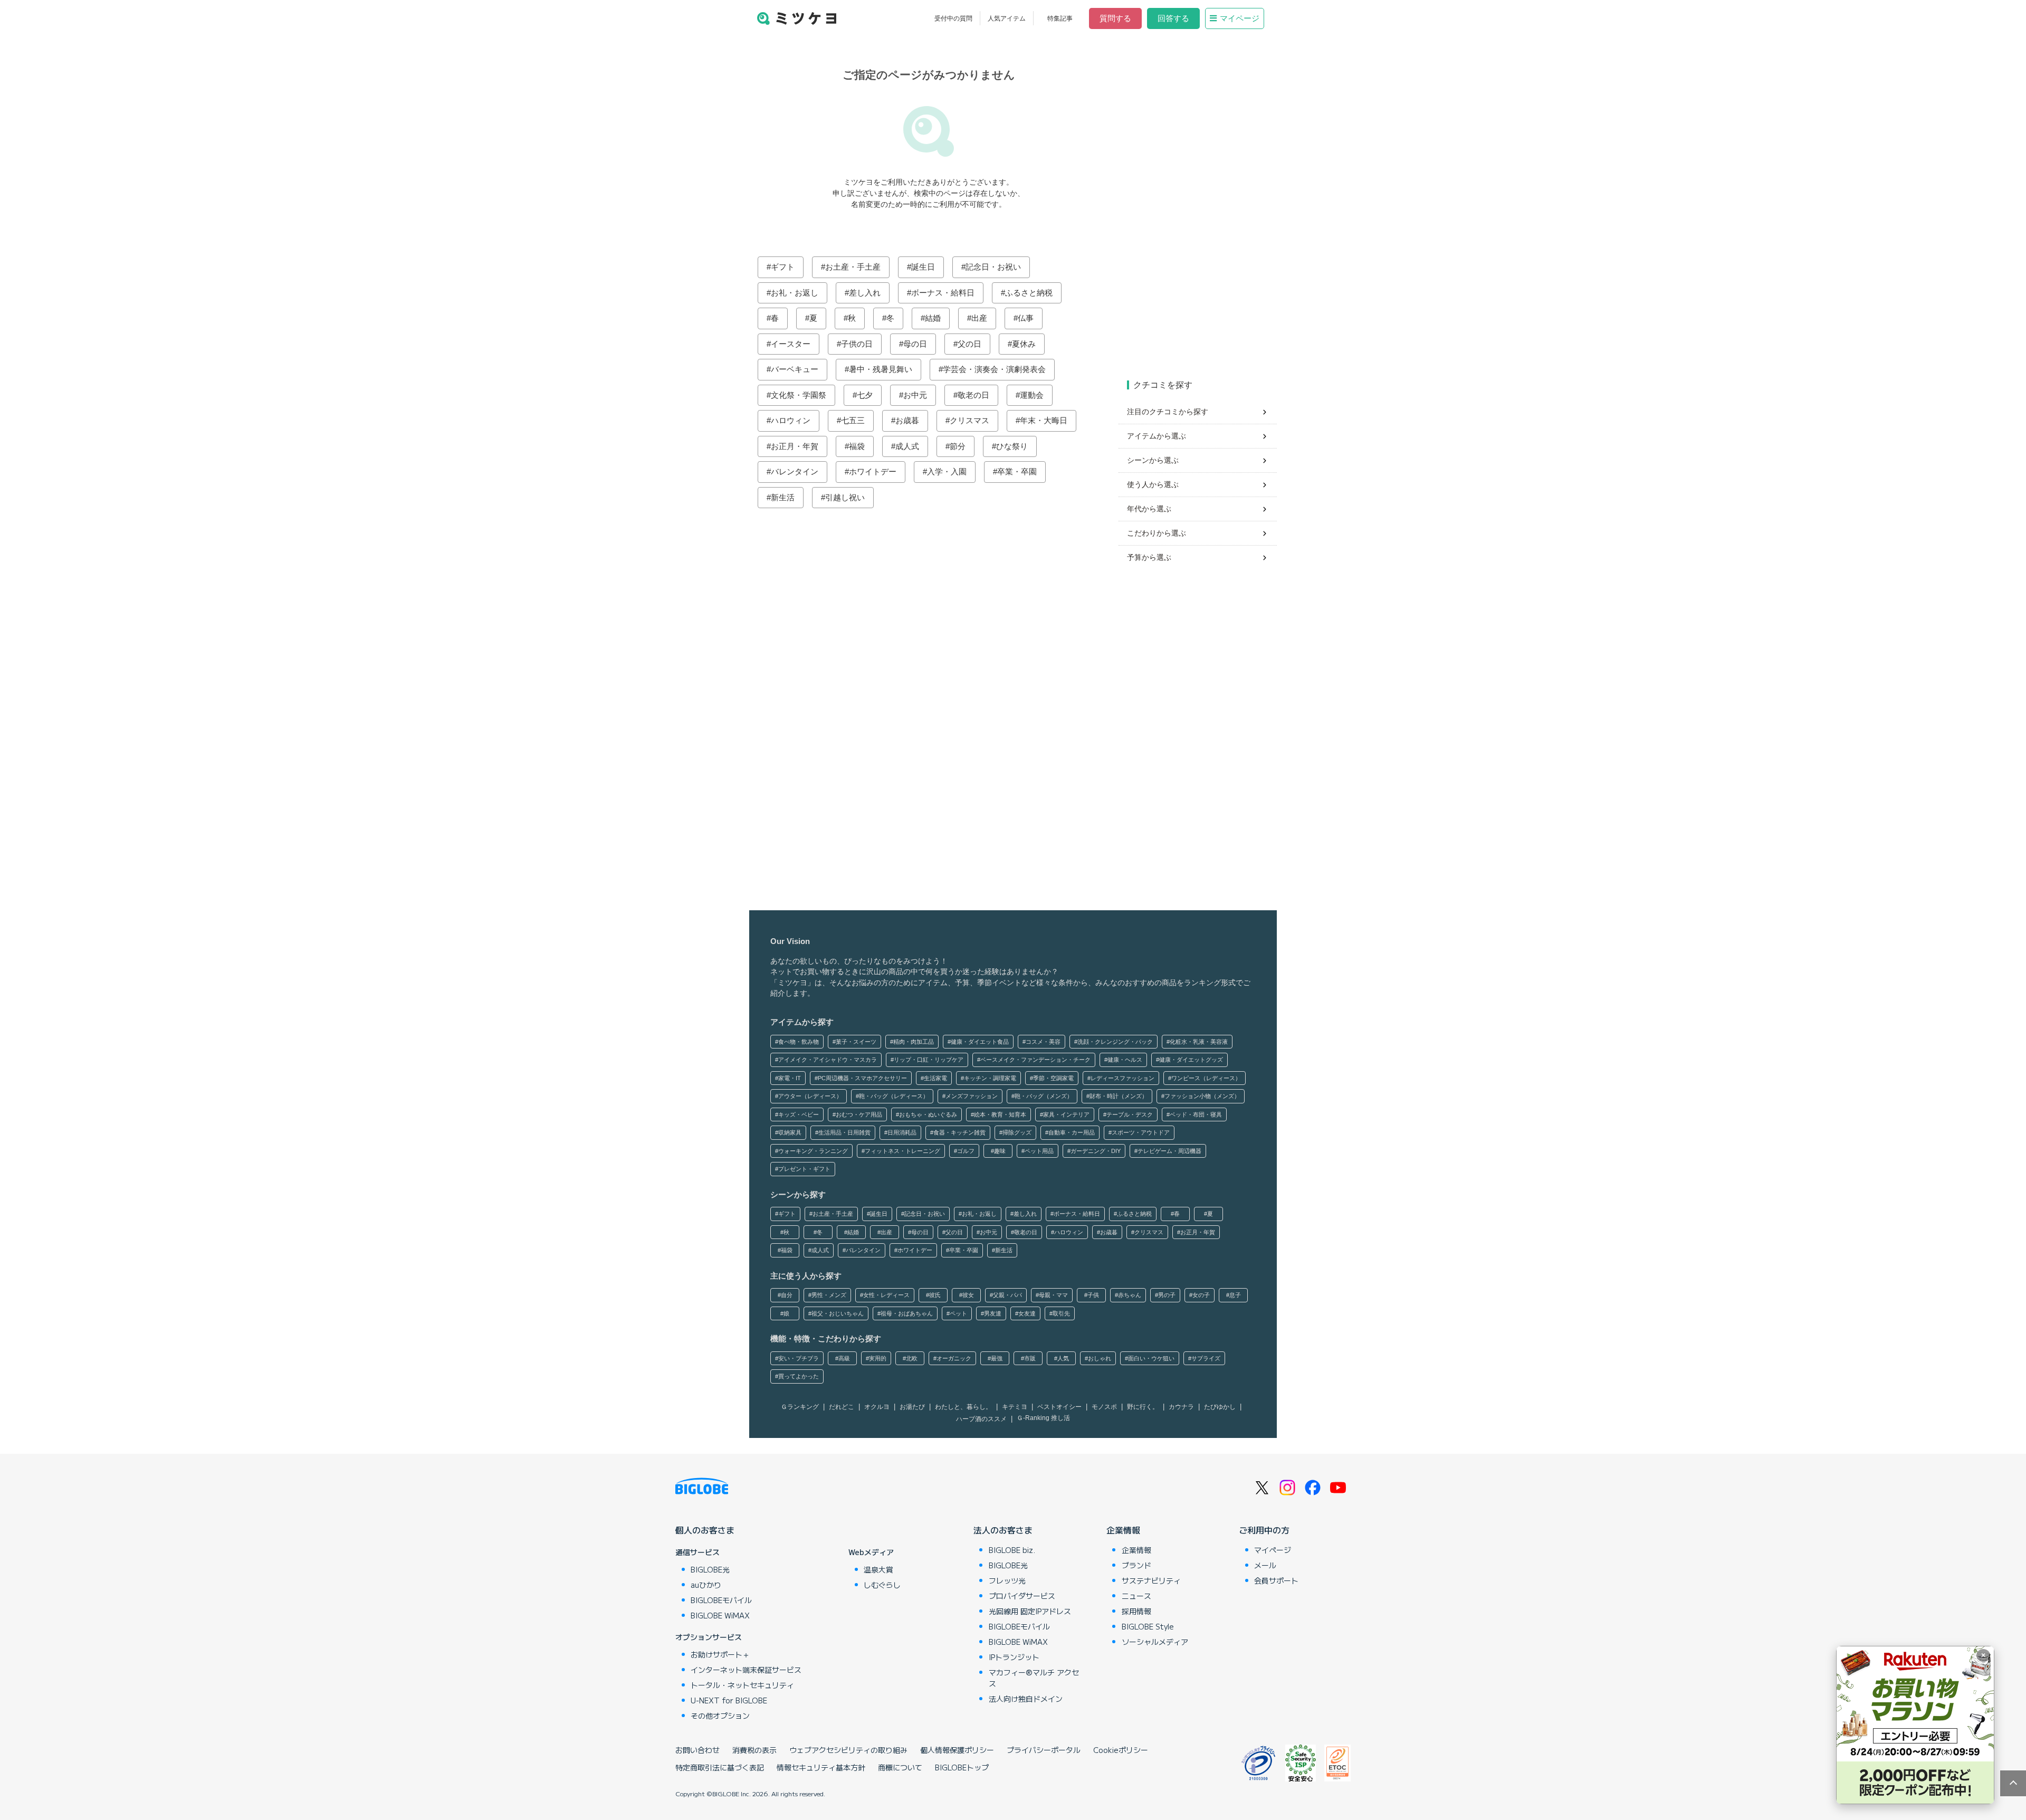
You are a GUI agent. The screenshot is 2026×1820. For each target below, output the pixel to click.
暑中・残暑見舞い (881, 369)
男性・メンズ (829, 1295)
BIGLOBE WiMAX (720, 1615)
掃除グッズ (1017, 1132)
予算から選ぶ (1149, 557)
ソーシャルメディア (1155, 1642)
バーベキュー (795, 369)
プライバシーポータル (1044, 1750)
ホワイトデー (873, 471)
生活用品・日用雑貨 (844, 1132)
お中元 (915, 395)
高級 (844, 1358)
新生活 (783, 497)
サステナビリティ (1151, 1580)
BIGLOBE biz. (1012, 1550)
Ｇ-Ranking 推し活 (1043, 1418)
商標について (900, 1767)
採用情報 (1136, 1611)
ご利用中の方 (1264, 1530)
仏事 (1026, 318)
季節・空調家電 (1053, 1078)
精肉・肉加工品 (914, 1042)
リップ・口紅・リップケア (929, 1060)
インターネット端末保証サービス (746, 1670)
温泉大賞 (878, 1569)
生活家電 (935, 1078)
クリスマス (969, 420)
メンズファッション (972, 1096)
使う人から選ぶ (1153, 484)
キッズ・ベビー (799, 1114)
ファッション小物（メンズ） (1202, 1096)
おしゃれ (1100, 1358)
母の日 (915, 344)
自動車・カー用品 (1072, 1132)
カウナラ (1181, 1407)
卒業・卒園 (1017, 471)
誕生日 (923, 267)
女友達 (1027, 1313)
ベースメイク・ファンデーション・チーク (1035, 1060)
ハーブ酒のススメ (981, 1419)
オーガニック (954, 1358)
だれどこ (842, 1407)
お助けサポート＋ (720, 1654)
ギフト (783, 267)
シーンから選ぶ (1153, 460)
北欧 (912, 1358)
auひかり (706, 1585)
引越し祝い (845, 497)
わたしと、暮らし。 (963, 1407)
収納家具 (790, 1132)
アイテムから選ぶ (1157, 436)
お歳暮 (907, 420)
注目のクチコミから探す (1168, 412)
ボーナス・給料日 (943, 293)
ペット (958, 1313)
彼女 (968, 1295)
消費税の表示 (754, 1750)
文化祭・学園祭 (799, 395)
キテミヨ (1015, 1407)
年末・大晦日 (1044, 420)
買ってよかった (799, 1376)
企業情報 (1123, 1530)
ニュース (1136, 1596)
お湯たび (912, 1407)
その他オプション (720, 1716)
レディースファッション (1122, 1078)
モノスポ (1104, 1407)
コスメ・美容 (1043, 1042)
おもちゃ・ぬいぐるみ (928, 1114)
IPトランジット (1014, 1657)
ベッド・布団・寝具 (1196, 1114)
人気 (1063, 1358)
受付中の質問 (953, 18)
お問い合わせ (697, 1750)
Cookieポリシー (1121, 1750)
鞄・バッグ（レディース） (894, 1096)
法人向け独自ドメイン (1026, 1699)
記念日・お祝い (993, 267)
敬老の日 (973, 395)
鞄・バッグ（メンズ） (1044, 1096)
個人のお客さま (705, 1530)
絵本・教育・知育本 (1000, 1114)
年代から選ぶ (1149, 509)
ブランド (1136, 1565)
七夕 (865, 395)
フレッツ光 (1007, 1580)
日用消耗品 (902, 1132)
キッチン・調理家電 (990, 1078)
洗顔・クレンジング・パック (1115, 1042)
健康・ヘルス (1125, 1060)
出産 (979, 318)
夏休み (1024, 344)
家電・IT (790, 1078)
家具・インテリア (1066, 1114)
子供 (1093, 1295)
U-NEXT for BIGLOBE (729, 1700)
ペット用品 (1039, 1151)
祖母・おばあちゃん (907, 1313)
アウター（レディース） (810, 1096)
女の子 (1201, 1295)
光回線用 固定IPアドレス (1030, 1611)
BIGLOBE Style (1148, 1626)
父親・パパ (1007, 1295)
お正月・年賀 (795, 446)
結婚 (933, 318)
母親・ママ (1053, 1295)
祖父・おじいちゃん (838, 1313)
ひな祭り (1012, 446)
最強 (997, 1358)
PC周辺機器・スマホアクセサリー (862, 1078)
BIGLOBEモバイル (721, 1600)
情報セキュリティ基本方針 (821, 1767)
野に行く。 (1143, 1407)
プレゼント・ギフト (804, 1169)
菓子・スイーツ (856, 1042)
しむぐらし (882, 1585)
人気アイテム (1007, 18)
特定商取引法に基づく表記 (720, 1767)
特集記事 (1060, 18)
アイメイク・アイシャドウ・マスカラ (828, 1060)
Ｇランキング (800, 1407)
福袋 (857, 446)
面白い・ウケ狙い (1151, 1358)
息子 (1235, 1295)
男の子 (1167, 1295)
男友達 (993, 1313)
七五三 (853, 420)
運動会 (1032, 395)
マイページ (1240, 18)
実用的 (878, 1358)
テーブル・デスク (1130, 1114)
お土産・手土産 (853, 267)
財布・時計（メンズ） (1119, 1096)
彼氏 (935, 1295)
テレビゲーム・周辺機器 (1169, 1151)
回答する (1173, 18)
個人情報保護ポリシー (957, 1750)
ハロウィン (791, 420)
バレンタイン (795, 471)
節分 (958, 446)
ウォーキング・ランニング (813, 1151)
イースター (791, 344)
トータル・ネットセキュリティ (742, 1685)
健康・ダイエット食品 (980, 1042)
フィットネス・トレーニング (902, 1151)
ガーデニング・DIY (1096, 1151)
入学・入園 (947, 471)
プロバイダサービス (1022, 1596)
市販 (1030, 1358)
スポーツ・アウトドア (1141, 1132)
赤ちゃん (1130, 1295)
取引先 (1061, 1313)
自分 (787, 1295)
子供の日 (857, 344)
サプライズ (1206, 1358)
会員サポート (1276, 1580)
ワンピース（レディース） (1206, 1078)
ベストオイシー (1059, 1407)
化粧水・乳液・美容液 (1199, 1042)
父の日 (969, 344)
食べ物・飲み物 (799, 1042)
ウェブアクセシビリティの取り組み (848, 1750)
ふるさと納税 (1029, 293)
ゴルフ (966, 1151)
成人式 (907, 446)
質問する (1115, 18)
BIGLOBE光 (710, 1569)
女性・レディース (886, 1295)
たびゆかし (1220, 1407)
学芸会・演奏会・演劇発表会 (994, 369)
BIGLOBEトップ (962, 1767)
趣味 (1000, 1151)
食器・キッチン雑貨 (959, 1132)
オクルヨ (877, 1407)
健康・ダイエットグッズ (1191, 1060)
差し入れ (865, 293)
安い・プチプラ (799, 1358)
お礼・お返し (795, 293)
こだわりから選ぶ (1157, 533)
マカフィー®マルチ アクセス (1034, 1678)
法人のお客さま (1003, 1530)
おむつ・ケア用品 (859, 1114)
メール (1265, 1565)
